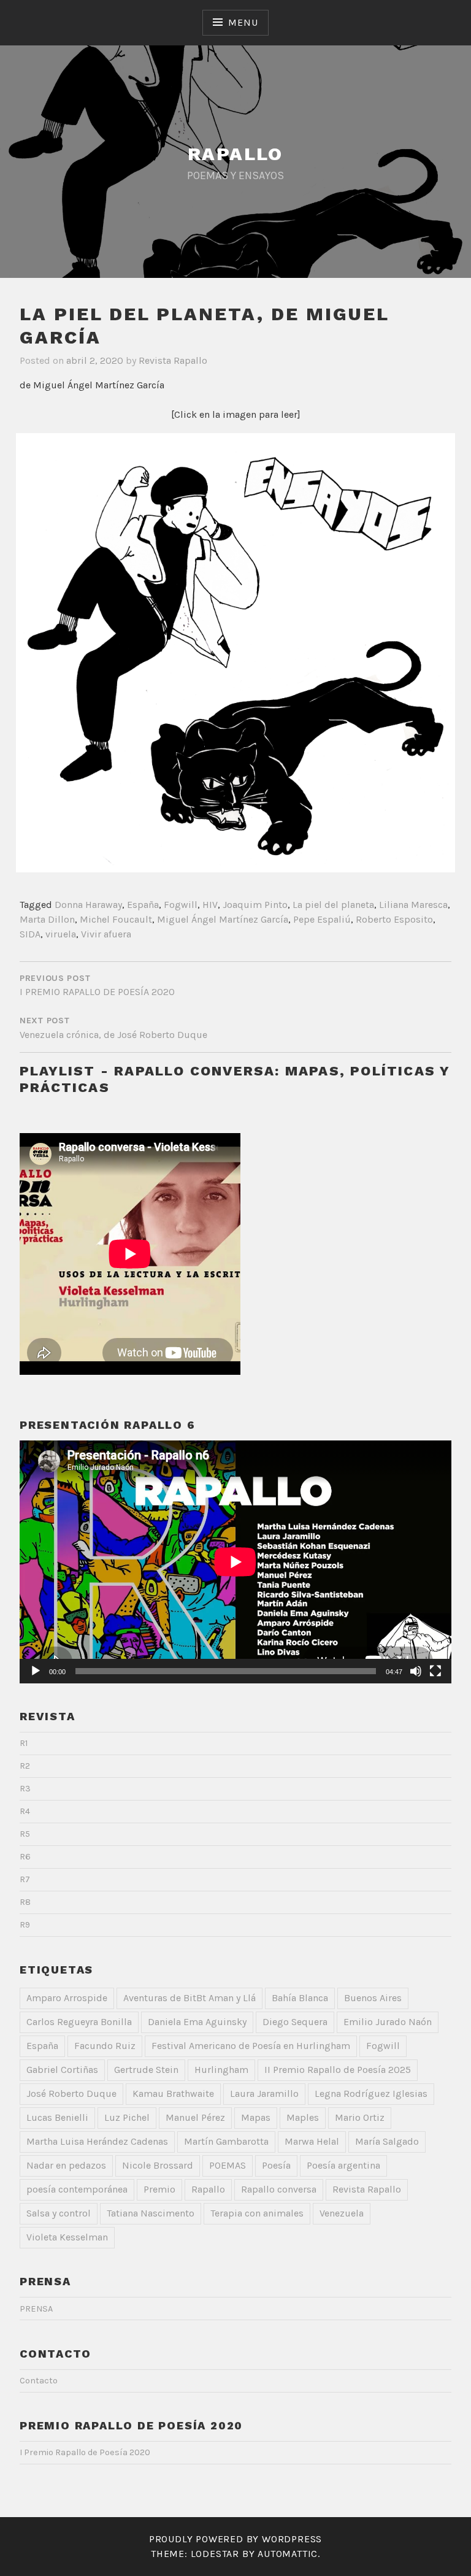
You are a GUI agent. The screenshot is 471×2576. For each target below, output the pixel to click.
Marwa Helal (312, 2141)
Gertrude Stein (146, 2070)
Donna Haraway (88, 905)
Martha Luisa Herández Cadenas (97, 2141)
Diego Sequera (295, 2022)
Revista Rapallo (173, 360)
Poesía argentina (343, 2165)
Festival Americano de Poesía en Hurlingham (251, 2046)
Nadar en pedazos (66, 2165)
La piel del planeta (333, 905)
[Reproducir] (36, 1671)
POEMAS (228, 2165)
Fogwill (181, 905)
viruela (61, 934)
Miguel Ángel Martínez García (223, 919)
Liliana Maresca (413, 905)
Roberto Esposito (394, 919)
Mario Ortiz (360, 2117)
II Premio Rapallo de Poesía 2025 (338, 2070)
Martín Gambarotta (226, 2141)
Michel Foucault (116, 919)
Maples (303, 2117)
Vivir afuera (106, 934)
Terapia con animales (257, 2213)
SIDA (30, 934)
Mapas (256, 2117)
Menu (243, 22)
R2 (25, 1766)
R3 (25, 1789)
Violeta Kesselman (67, 2237)
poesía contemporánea (77, 2189)
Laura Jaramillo (264, 2093)
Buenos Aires (373, 1998)
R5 (25, 1834)
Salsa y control (59, 2213)
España (143, 905)
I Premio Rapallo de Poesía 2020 (85, 2452)
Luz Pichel (127, 2117)
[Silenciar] (416, 1671)
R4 (25, 1811)
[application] (235, 1562)
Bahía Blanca (300, 1998)
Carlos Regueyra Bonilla (79, 2022)
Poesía (276, 2165)
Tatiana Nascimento (151, 2213)
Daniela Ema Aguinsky (197, 2022)
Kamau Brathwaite (173, 2093)
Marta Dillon (47, 919)
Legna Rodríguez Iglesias (371, 2093)
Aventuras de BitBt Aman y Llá (190, 1998)
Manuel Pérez (195, 2117)
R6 (25, 1857)
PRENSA (36, 2309)
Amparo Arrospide (67, 1998)
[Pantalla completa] (435, 1671)
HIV (210, 905)
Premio (159, 2189)
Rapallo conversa (279, 2189)
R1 (24, 1743)
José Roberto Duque (71, 2093)
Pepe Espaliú (322, 919)
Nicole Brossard (158, 2165)
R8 (25, 1902)
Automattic (288, 2554)
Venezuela (342, 2213)
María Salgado (387, 2141)
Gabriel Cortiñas (62, 2070)
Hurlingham (221, 2070)
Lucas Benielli (57, 2117)
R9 (25, 1925)
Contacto (39, 2381)
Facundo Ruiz (105, 2046)
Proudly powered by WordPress (235, 2539)
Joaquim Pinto (255, 905)
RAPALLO (235, 154)
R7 (25, 1879)
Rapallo (208, 2189)
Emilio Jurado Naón (388, 2022)
